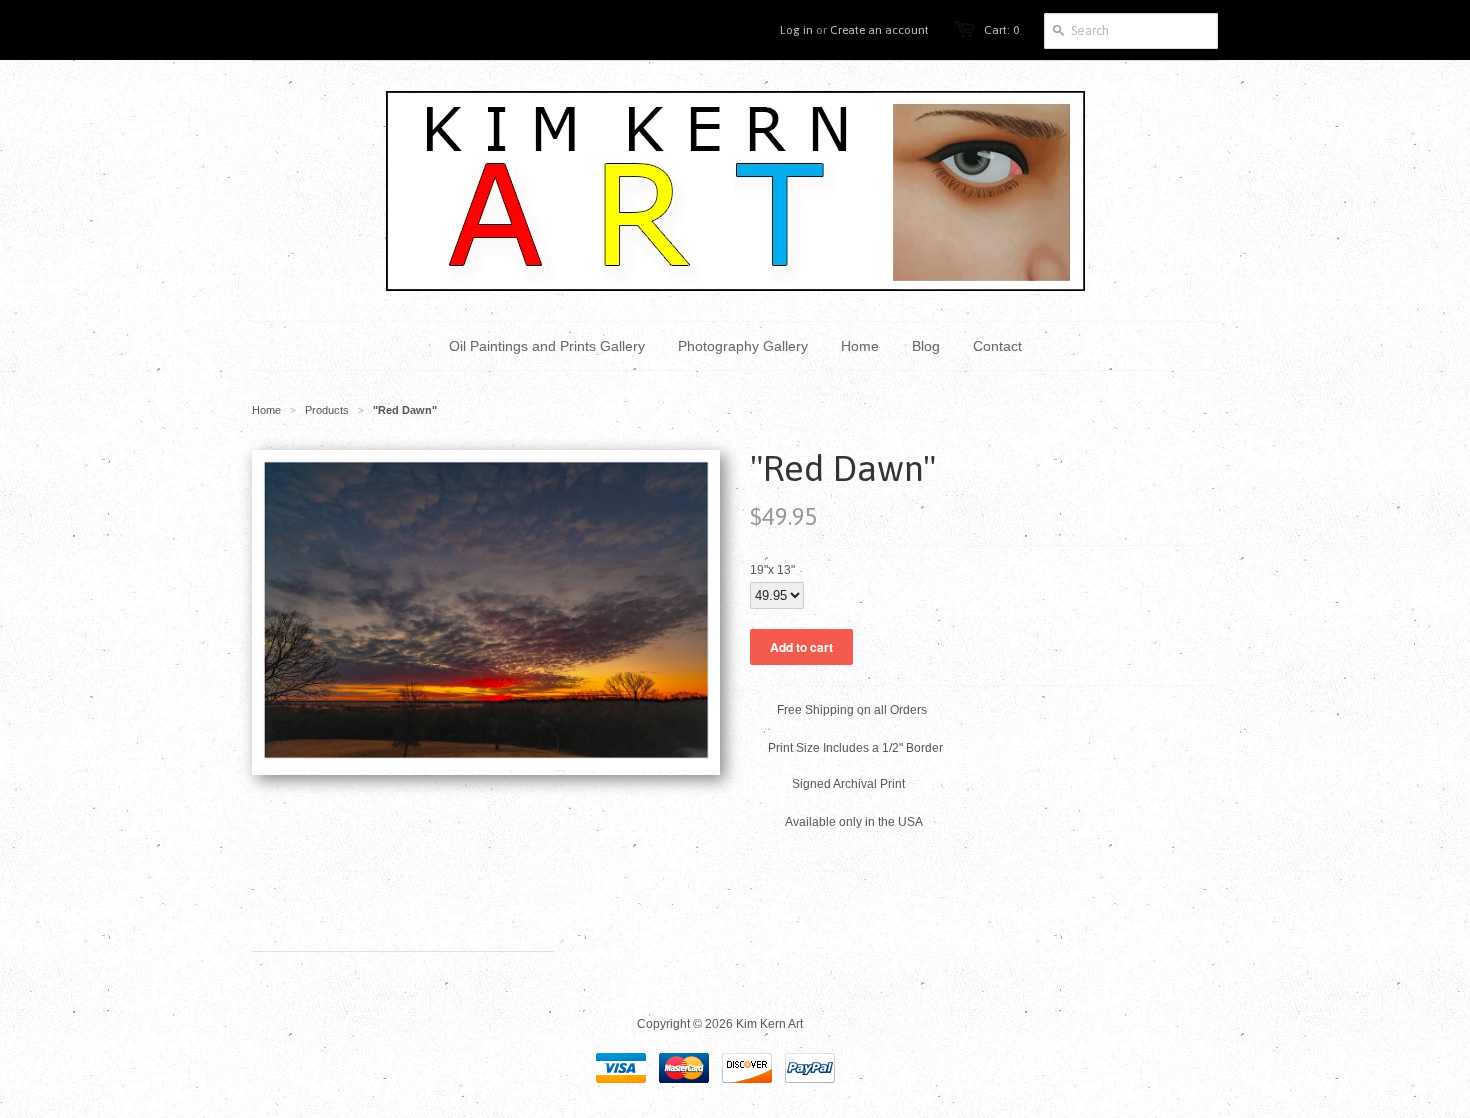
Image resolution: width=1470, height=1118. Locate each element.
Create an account (879, 30)
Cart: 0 (1001, 30)
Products (327, 410)
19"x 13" (772, 570)
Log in (796, 30)
